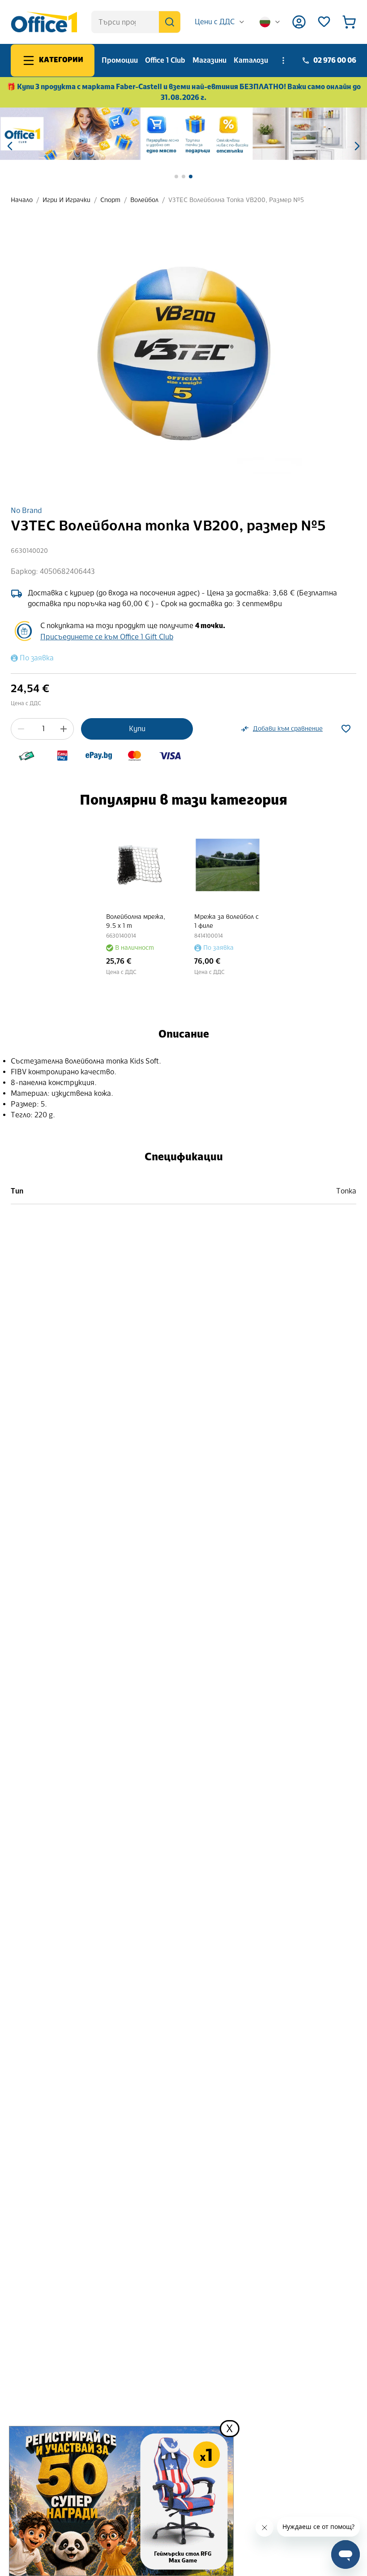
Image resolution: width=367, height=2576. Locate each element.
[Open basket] (349, 22)
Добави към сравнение (288, 729)
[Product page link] (139, 865)
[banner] (183, 134)
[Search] (170, 22)
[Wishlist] (324, 22)
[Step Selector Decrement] (21, 729)
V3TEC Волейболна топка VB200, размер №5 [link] (236, 200)
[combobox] (220, 22)
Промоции (120, 60)
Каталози (251, 60)
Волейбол (144, 200)
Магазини (209, 60)
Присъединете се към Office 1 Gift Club (107, 637)
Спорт (110, 200)
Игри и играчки (66, 200)
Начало (22, 200)
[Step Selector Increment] (64, 729)
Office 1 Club (165, 60)
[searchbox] (136, 22)
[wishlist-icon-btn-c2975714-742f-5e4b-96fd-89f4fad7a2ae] (346, 729)
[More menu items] (283, 60)
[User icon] (299, 22)
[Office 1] (44, 22)
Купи (137, 729)
